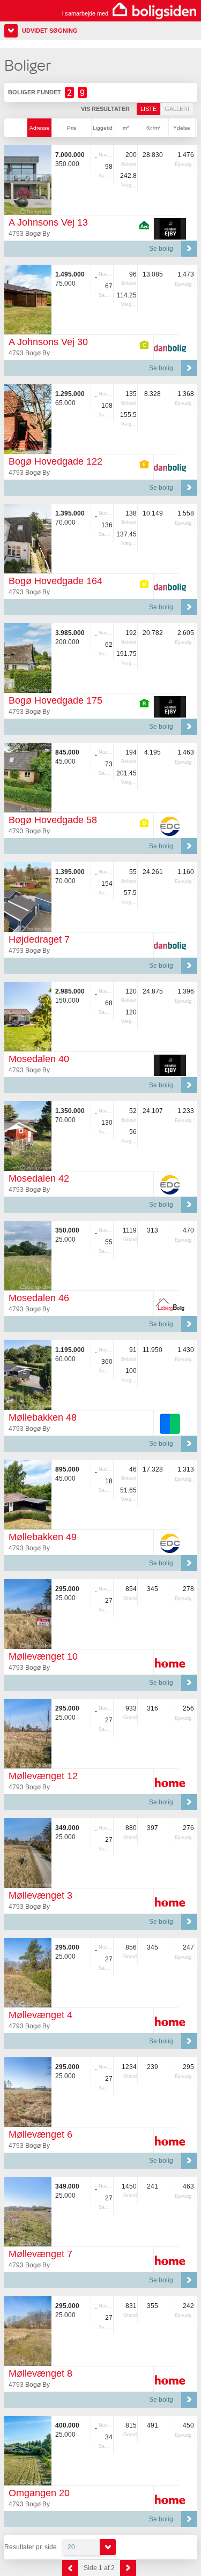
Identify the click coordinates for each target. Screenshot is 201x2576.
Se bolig (161, 249)
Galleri (177, 109)
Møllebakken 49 (43, 1537)
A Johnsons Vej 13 (48, 222)
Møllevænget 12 (43, 1776)
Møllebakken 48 (43, 1417)
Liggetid (103, 128)
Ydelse (182, 128)
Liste (148, 109)
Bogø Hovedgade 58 (53, 820)
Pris (72, 128)
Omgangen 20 (39, 2493)
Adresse (40, 128)
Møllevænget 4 (40, 2015)
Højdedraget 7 (39, 939)
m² (126, 128)
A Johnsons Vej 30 (48, 342)
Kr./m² (153, 128)
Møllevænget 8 (40, 2373)
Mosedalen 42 (39, 1178)
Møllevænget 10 (43, 1656)
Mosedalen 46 (39, 1298)
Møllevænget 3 (40, 1895)
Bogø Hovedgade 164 (55, 581)
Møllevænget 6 (40, 2134)
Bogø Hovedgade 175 (55, 700)
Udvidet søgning (50, 31)
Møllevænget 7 (40, 2254)
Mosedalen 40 (39, 1059)
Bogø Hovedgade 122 (55, 461)
